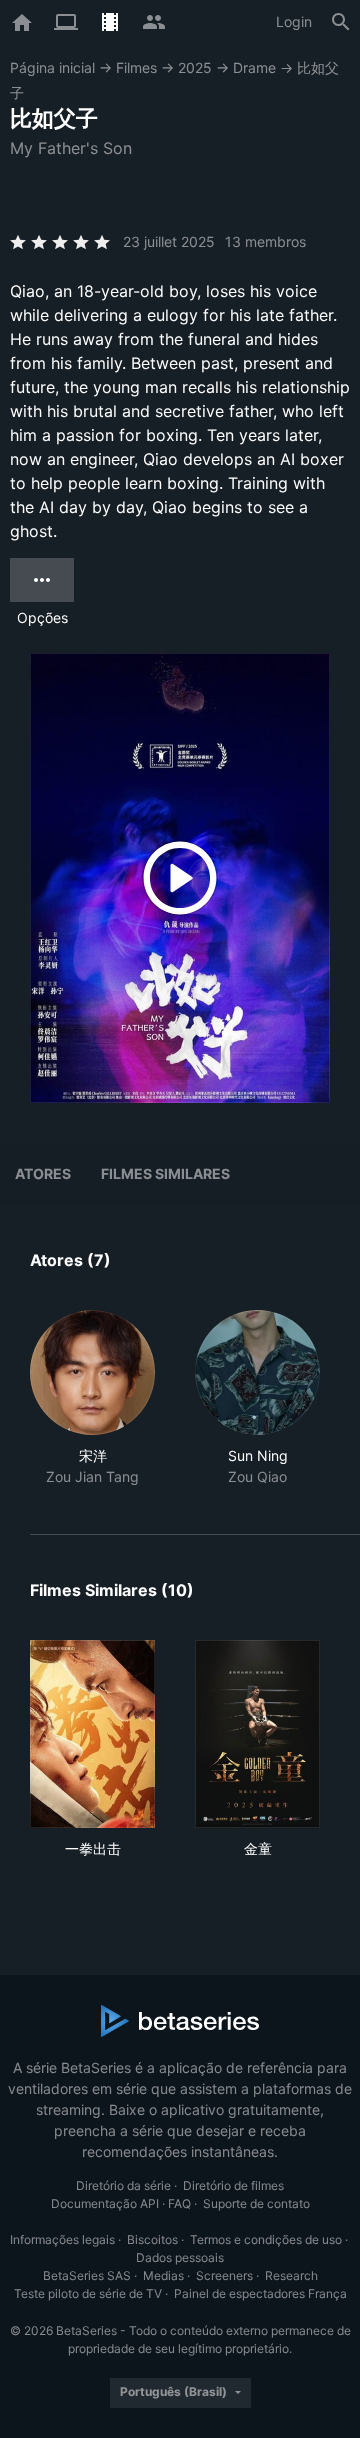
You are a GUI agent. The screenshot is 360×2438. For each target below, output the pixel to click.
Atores (43, 1173)
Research (291, 2275)
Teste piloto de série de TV (88, 2293)
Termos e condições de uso (266, 2239)
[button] (92, 1398)
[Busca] (341, 22)
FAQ (179, 2203)
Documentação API (105, 2203)
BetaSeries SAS (87, 2275)
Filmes (136, 67)
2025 (195, 67)
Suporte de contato (256, 2203)
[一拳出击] (92, 1734)
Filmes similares (165, 1173)
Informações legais (62, 2239)
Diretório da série (123, 2185)
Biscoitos (152, 2239)
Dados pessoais (180, 2257)
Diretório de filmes (233, 2185)
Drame (254, 67)
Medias (163, 2275)
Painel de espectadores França (260, 2293)
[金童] (257, 1734)
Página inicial (52, 67)
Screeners (224, 2275)
